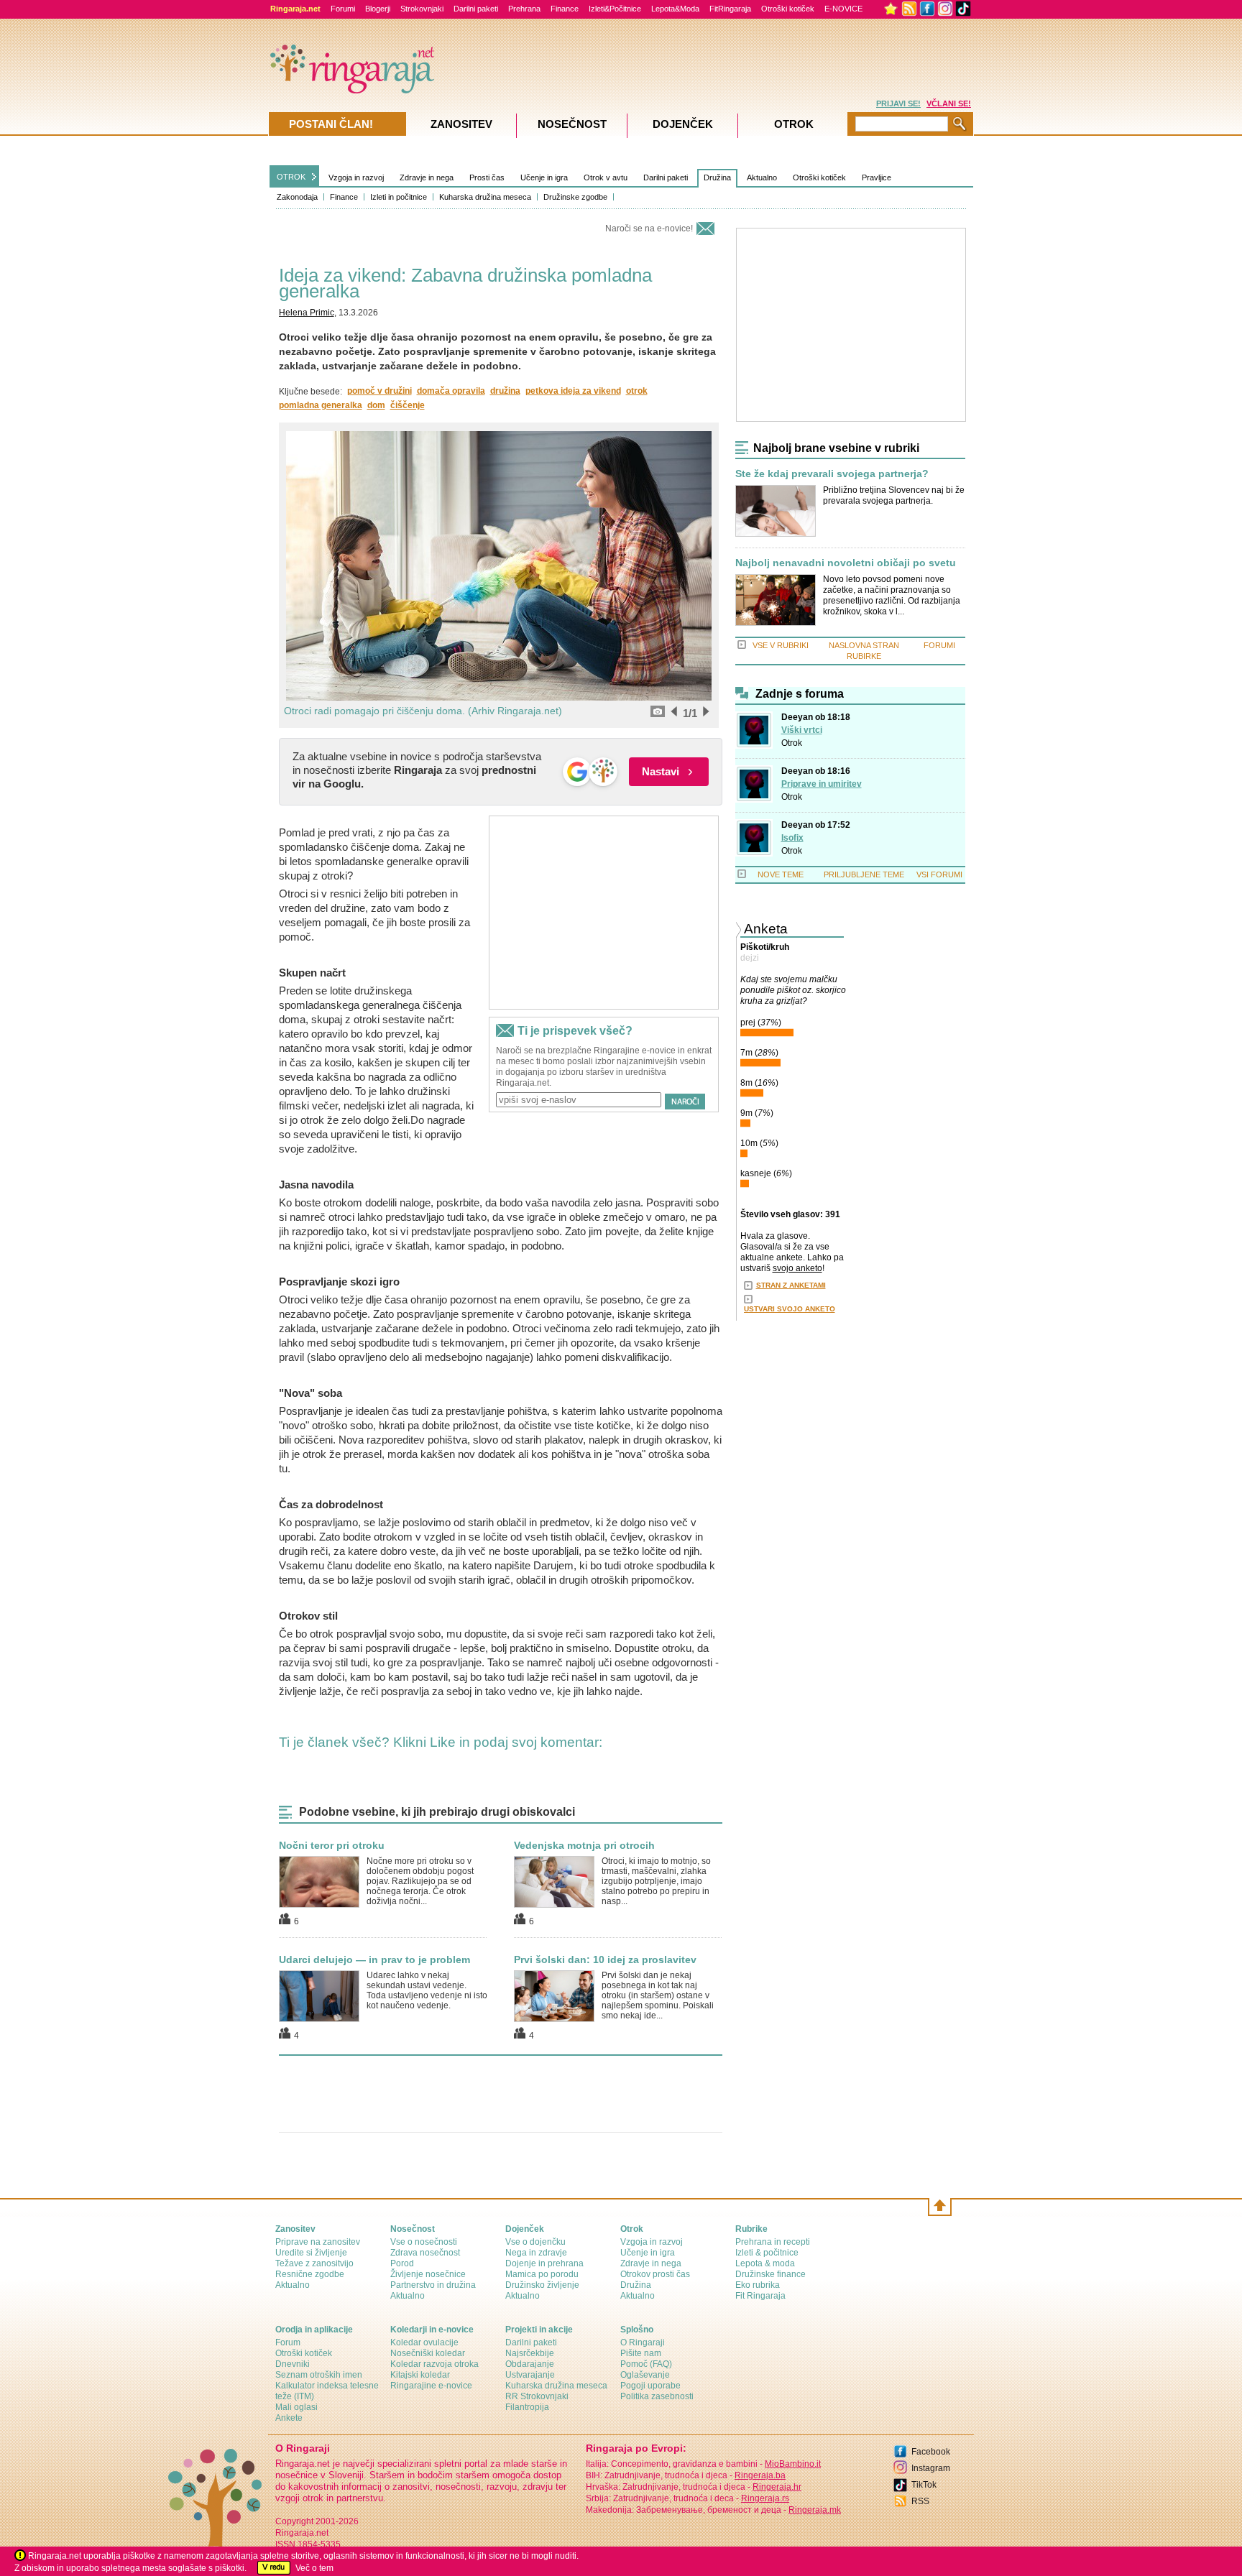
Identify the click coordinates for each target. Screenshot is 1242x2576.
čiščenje (408, 405)
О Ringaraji (643, 2342)
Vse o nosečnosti (424, 2242)
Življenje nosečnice (428, 2274)
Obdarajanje (530, 2364)
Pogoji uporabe (650, 2386)
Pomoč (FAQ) (646, 2364)
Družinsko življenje (542, 2285)
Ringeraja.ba (760, 2475)
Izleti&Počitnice (615, 9)
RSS (920, 2501)
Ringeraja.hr (777, 2487)
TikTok (924, 2485)
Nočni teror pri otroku (332, 1845)
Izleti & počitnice (767, 2253)
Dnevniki (293, 2364)
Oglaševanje (645, 2375)
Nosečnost (572, 124)
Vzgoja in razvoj (356, 177)
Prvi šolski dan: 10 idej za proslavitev (605, 1959)
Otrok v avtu (606, 177)
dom (376, 405)
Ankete (289, 2418)
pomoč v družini (379, 391)
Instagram (931, 2468)
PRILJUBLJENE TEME (864, 874)
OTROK (291, 177)
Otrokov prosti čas (655, 2274)
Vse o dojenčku (535, 2242)
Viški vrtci (802, 730)
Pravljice (877, 177)
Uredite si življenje (311, 2253)
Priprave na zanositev (318, 2242)
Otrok (792, 743)
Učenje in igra (544, 177)
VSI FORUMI (939, 874)
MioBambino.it (793, 2464)
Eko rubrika (758, 2285)
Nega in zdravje (536, 2253)
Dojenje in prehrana (544, 2263)
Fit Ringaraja (760, 2296)
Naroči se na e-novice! (649, 228)
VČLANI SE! (949, 103)
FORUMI (939, 645)
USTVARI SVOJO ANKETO (790, 1309)
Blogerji (378, 9)
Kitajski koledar (420, 2375)
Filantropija (527, 2407)
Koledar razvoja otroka (434, 2364)
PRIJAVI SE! (898, 103)
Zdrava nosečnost (425, 2253)
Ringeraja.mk (815, 2510)
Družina (717, 177)
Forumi (343, 9)
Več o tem (314, 2568)
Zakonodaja (297, 197)
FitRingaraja (730, 9)
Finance (565, 9)
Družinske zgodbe (575, 197)
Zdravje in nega (427, 177)
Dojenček (683, 124)
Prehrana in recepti (773, 2242)
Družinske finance (770, 2274)
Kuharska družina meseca (485, 197)
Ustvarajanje (530, 2375)
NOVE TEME (781, 874)
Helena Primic (307, 313)
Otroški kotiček (788, 9)
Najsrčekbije (530, 2353)
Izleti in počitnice (399, 197)
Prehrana (524, 9)
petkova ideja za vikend (573, 391)
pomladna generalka (321, 405)
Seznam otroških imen (319, 2375)
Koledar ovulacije (424, 2342)
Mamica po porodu (542, 2274)
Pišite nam (641, 2353)
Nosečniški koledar (428, 2353)
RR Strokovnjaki (537, 2396)
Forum (288, 2342)
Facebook (931, 2452)
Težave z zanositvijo (314, 2263)
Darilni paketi (476, 9)
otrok (637, 391)
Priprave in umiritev (822, 784)
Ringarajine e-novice (431, 2386)
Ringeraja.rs (765, 2498)
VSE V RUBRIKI (781, 645)
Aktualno (762, 177)
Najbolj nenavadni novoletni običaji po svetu (846, 563)
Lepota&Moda (675, 9)
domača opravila (451, 391)
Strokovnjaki (422, 9)
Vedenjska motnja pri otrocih (584, 1845)
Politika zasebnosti (657, 2396)
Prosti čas (487, 177)
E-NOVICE (843, 9)
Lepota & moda (765, 2263)
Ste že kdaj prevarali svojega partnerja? (832, 474)
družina (505, 391)
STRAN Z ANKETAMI (791, 1285)
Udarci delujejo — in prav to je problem (374, 1959)
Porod (402, 2263)
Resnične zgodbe (310, 2274)
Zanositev (461, 124)
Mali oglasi (296, 2407)
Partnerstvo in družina (433, 2285)
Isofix (792, 838)
